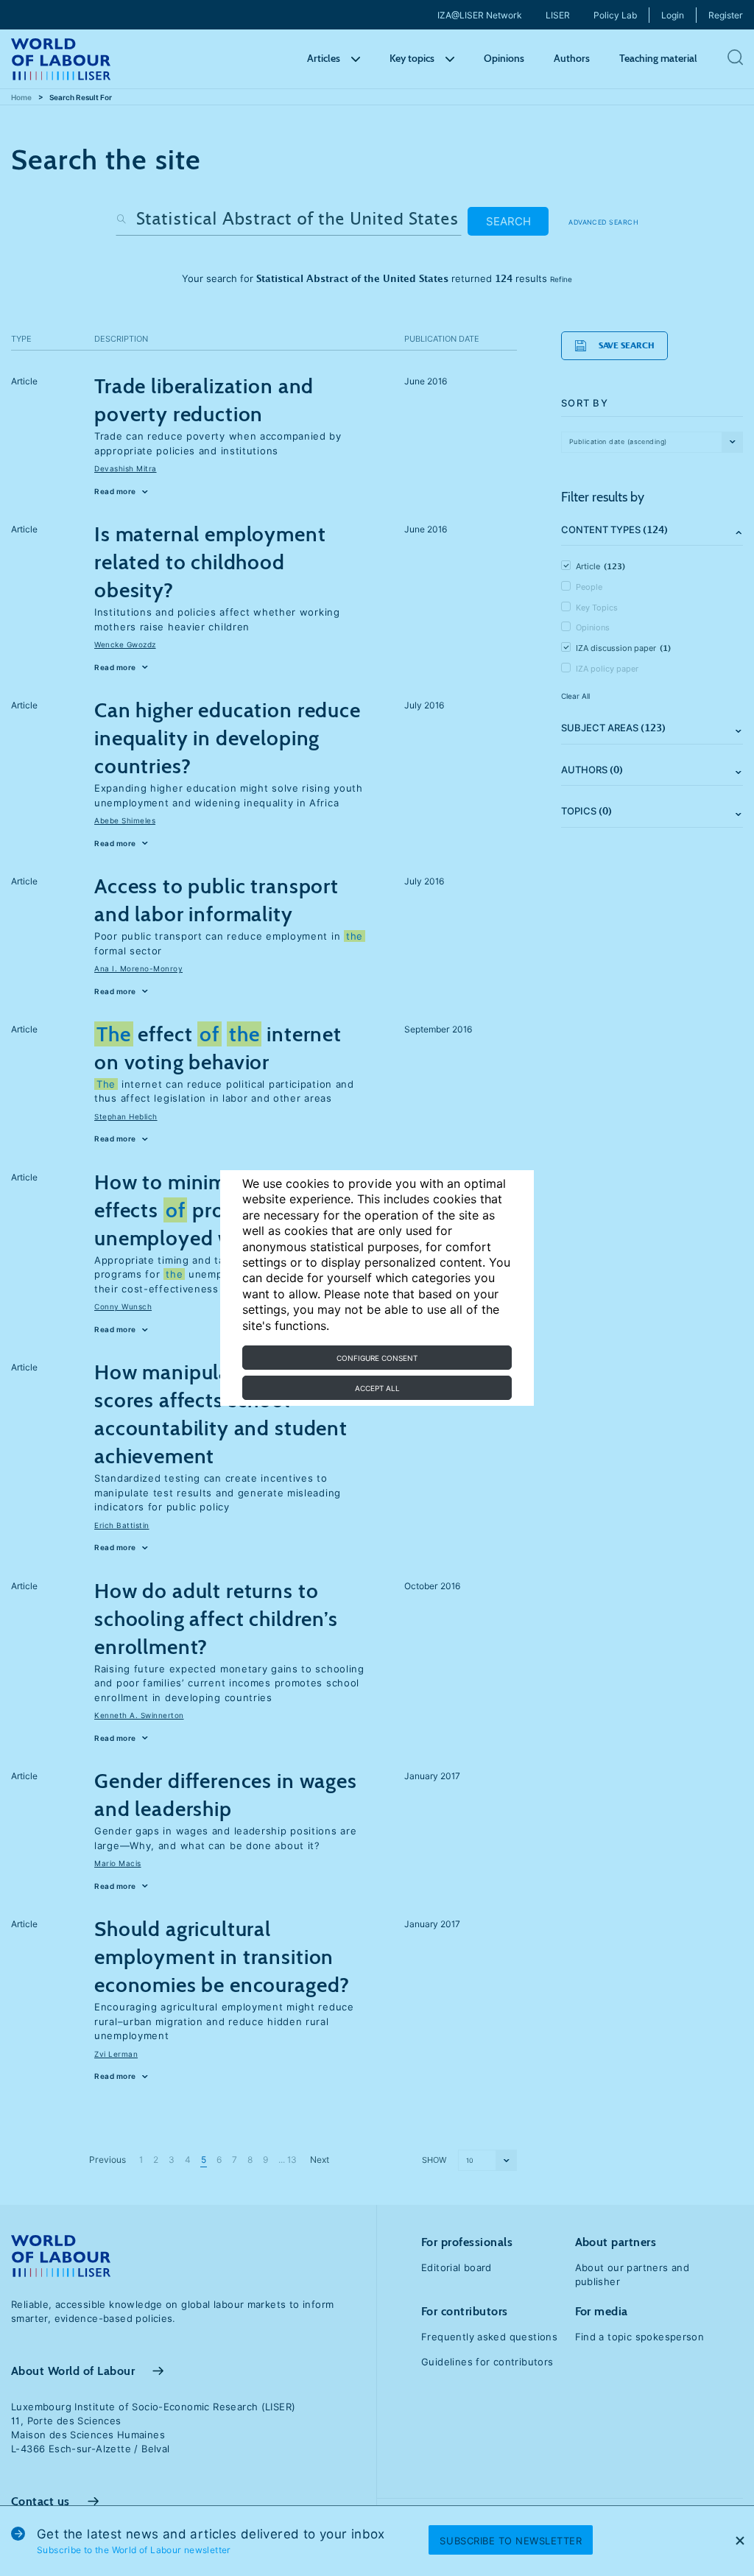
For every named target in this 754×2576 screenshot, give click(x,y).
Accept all (377, 1388)
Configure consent (377, 1358)
